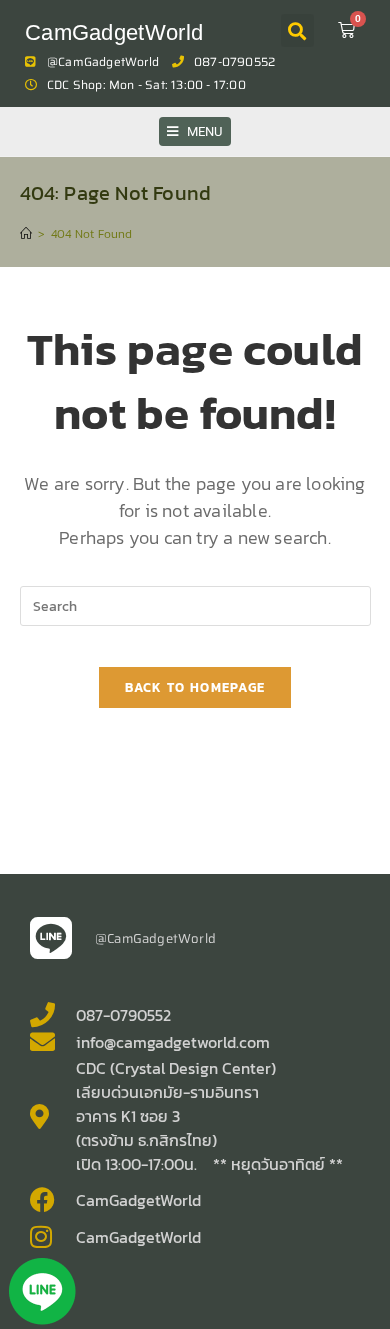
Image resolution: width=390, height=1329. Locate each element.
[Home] (26, 234)
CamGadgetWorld (114, 32)
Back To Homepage (195, 687)
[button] (297, 30)
